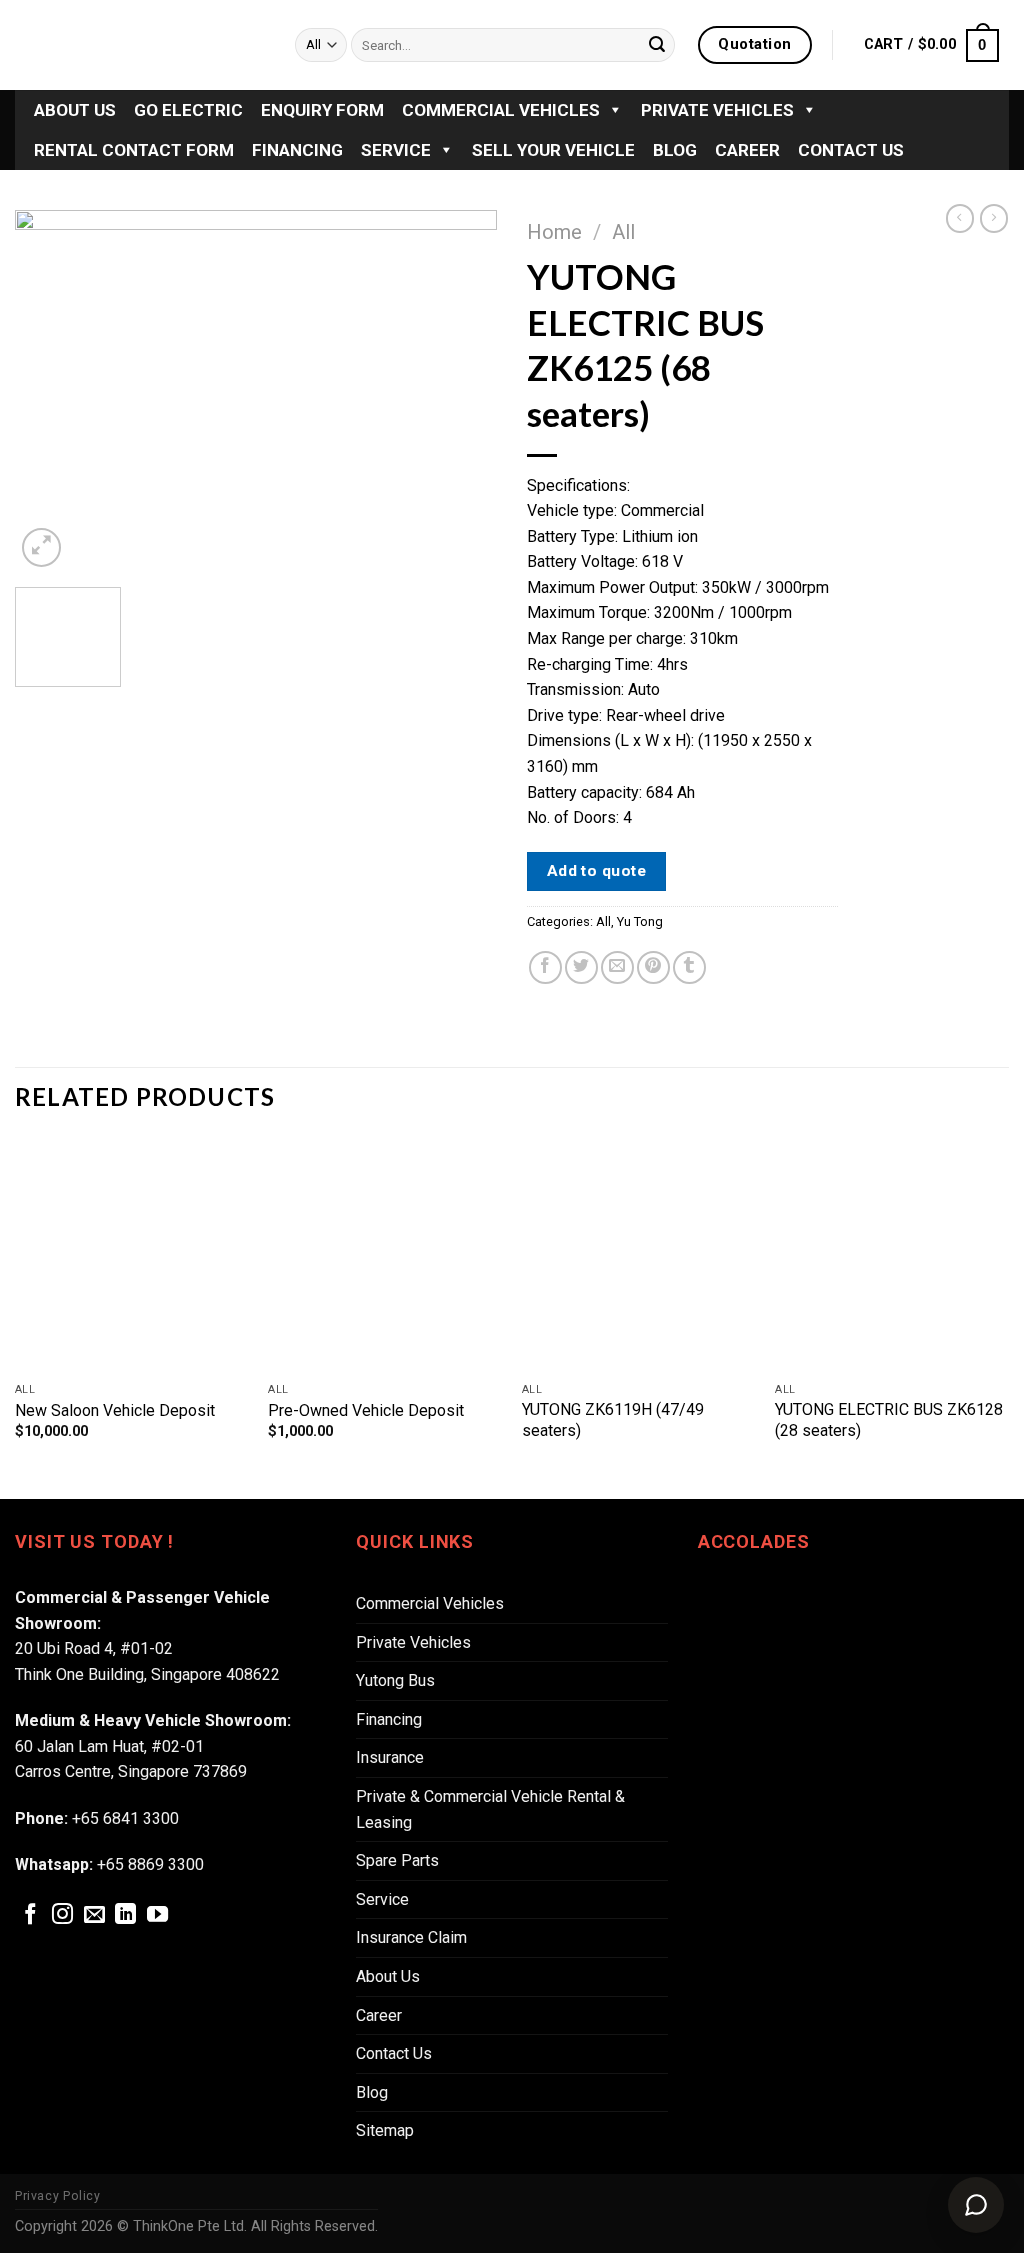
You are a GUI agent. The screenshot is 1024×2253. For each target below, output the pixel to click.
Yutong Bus (395, 1680)
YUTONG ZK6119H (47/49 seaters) (613, 1420)
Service (396, 150)
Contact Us (851, 150)
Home (554, 232)
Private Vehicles (717, 110)
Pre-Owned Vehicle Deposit (366, 1410)
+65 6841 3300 (125, 1818)
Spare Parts (397, 1860)
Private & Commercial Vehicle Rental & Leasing (490, 1809)
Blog (675, 150)
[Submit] (657, 45)
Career (747, 150)
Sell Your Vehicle (553, 150)
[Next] (462, 391)
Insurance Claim (411, 1937)
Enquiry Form (322, 110)
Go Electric (188, 110)
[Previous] (50, 391)
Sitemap (385, 2130)
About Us (75, 110)
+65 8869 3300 (150, 1864)
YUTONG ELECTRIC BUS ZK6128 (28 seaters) (889, 1420)
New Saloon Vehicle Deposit (115, 1410)
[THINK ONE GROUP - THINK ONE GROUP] (140, 45)
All (623, 232)
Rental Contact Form (134, 150)
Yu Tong (640, 921)
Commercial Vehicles (501, 110)
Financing (297, 150)
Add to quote (597, 871)
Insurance (390, 1757)
